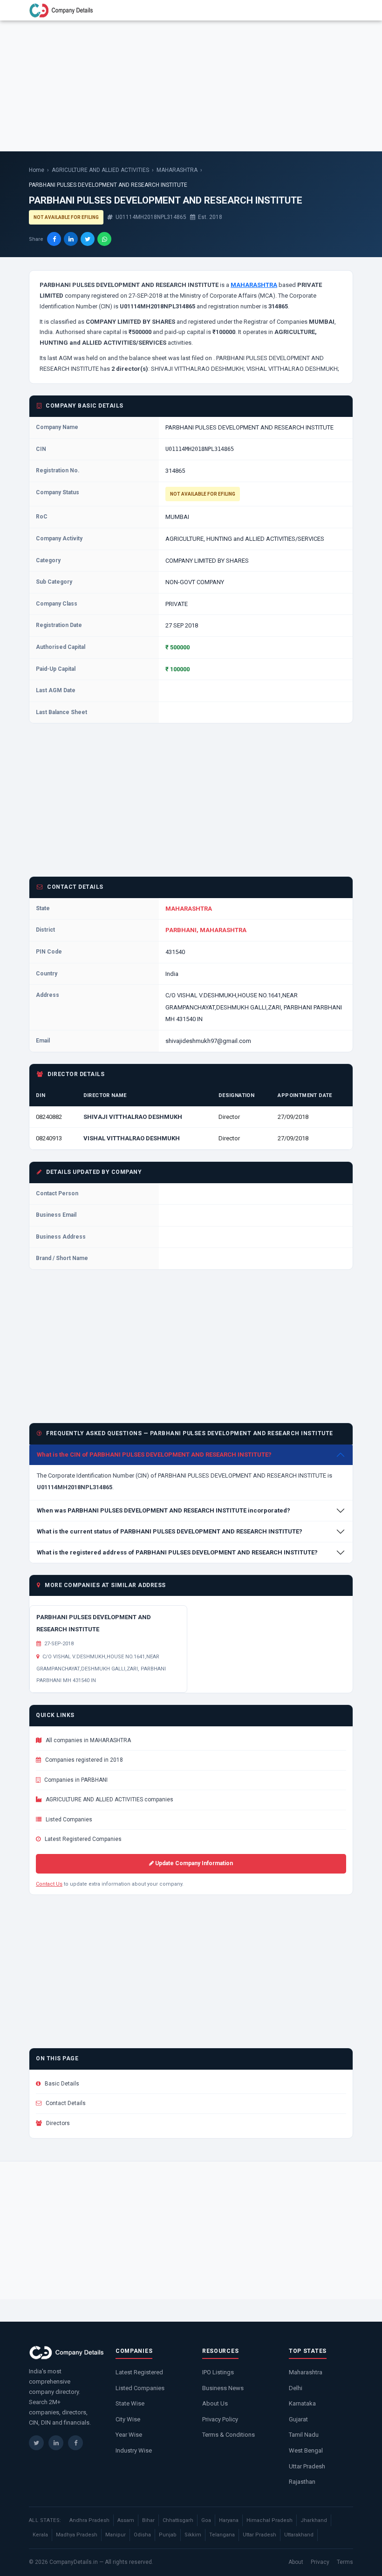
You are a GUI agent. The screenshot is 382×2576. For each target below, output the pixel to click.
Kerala (40, 2535)
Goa (206, 2520)
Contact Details (65, 2103)
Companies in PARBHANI (75, 1780)
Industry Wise (134, 2450)
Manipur (116, 2535)
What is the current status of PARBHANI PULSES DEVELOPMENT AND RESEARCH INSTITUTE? (170, 1531)
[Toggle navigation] (341, 10)
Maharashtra (306, 2372)
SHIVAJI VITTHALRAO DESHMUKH (133, 1117)
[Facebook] (75, 2443)
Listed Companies (68, 1820)
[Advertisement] (191, 86)
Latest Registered (139, 2372)
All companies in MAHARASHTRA (88, 1740)
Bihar (148, 2520)
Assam (126, 2520)
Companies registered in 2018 (83, 1760)
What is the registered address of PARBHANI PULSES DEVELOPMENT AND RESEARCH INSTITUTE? (177, 1552)
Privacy (320, 2562)
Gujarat (298, 2419)
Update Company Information (193, 1863)
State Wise (130, 2403)
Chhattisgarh (178, 2520)
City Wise (128, 2419)
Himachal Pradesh (269, 2520)
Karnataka (302, 2403)
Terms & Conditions (229, 2435)
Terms (345, 2562)
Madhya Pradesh (77, 2535)
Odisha (142, 2535)
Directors (57, 2123)
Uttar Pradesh (307, 2466)
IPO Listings (218, 2372)
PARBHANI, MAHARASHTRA (206, 930)
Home (37, 170)
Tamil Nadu (304, 2435)
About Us (215, 2403)
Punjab (168, 2535)
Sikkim (193, 2535)
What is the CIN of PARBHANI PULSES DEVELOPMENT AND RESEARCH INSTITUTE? (154, 1455)
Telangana (222, 2535)
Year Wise (129, 2435)
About (296, 2562)
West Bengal (306, 2450)
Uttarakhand (299, 2535)
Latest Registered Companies (82, 1839)
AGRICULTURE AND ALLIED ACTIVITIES (100, 170)
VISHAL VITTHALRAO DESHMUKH (132, 1138)
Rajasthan (302, 2482)
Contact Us (49, 1884)
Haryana (229, 2520)
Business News (223, 2388)
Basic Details (61, 2084)
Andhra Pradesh (89, 2520)
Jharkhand (314, 2520)
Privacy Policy (220, 2419)
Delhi (296, 2388)
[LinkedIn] (56, 2443)
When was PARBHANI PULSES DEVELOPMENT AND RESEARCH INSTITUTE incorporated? (164, 1510)
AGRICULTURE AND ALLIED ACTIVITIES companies (109, 1799)
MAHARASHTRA (177, 170)
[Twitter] (36, 2443)
